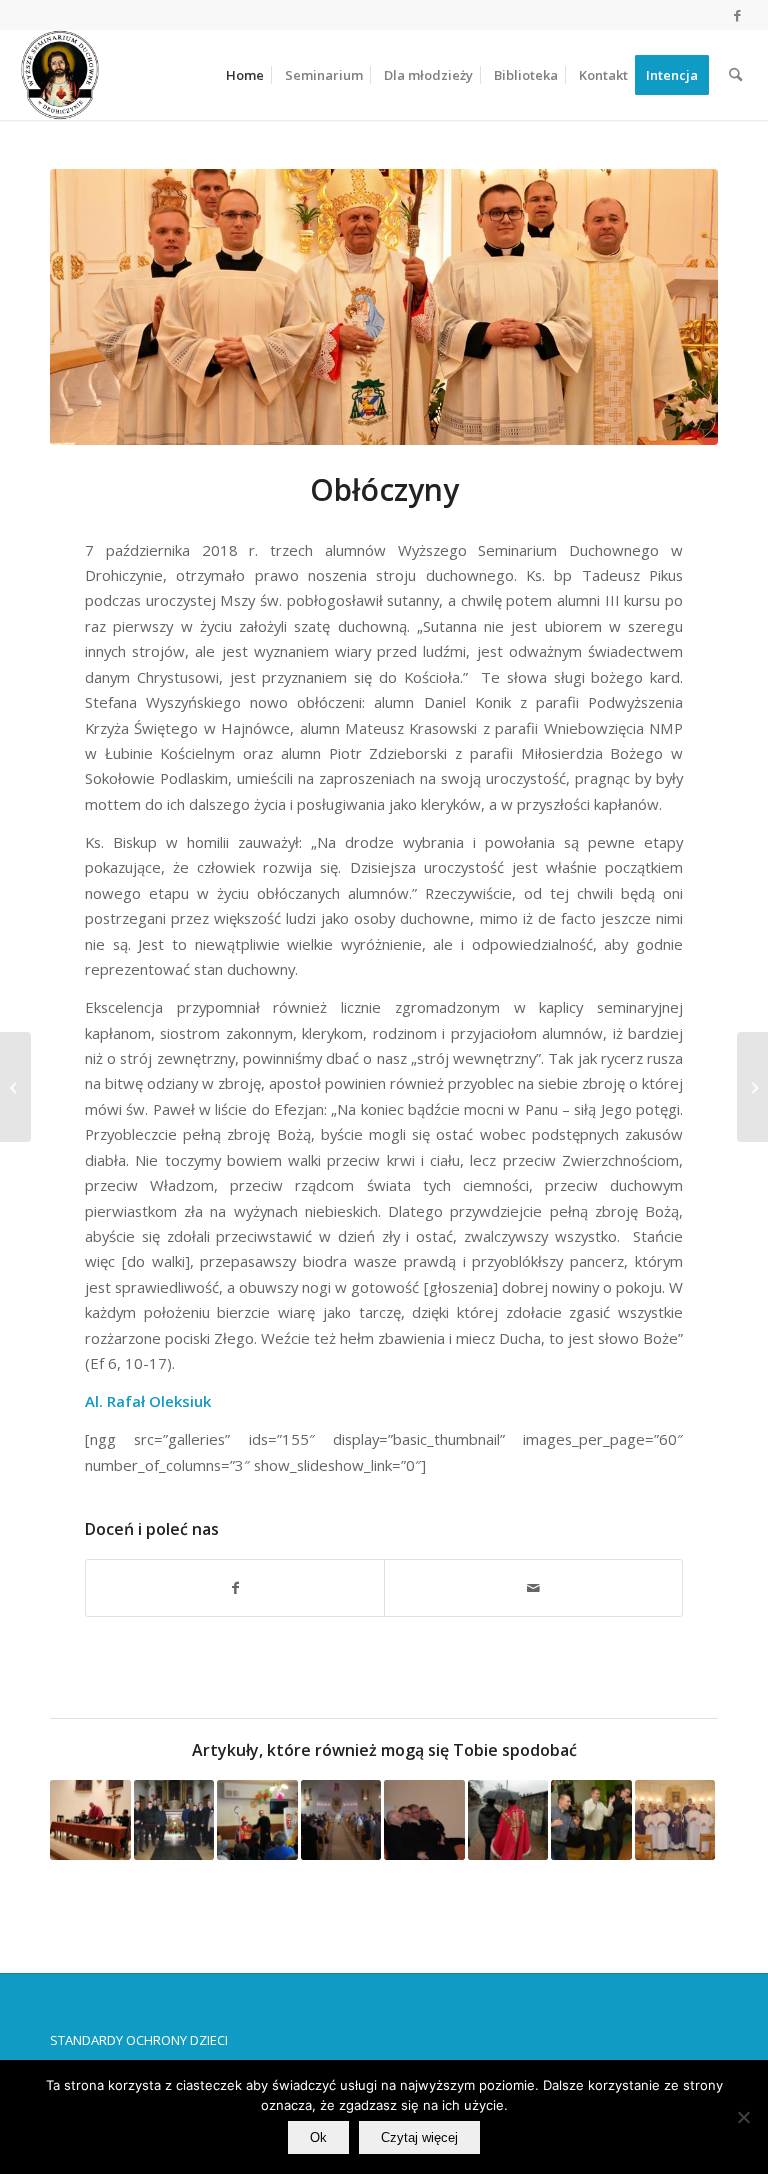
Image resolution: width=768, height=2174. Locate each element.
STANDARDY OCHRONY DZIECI (139, 2040)
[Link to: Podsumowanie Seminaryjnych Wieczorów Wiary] (341, 1820)
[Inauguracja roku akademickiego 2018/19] (15, 1087)
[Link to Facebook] (738, 15)
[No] (743, 2117)
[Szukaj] (735, 75)
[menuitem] (245, 75)
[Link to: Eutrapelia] (424, 1820)
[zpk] (384, 307)
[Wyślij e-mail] (533, 1588)
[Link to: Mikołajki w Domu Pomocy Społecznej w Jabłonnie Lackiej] (257, 1820)
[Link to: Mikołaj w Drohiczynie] (508, 1820)
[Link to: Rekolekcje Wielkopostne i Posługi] (675, 1820)
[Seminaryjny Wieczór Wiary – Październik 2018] (752, 1087)
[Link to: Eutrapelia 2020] (90, 1820)
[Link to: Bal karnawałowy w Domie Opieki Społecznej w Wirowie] (591, 1820)
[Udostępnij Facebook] (235, 1588)
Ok (318, 2137)
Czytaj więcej (419, 2137)
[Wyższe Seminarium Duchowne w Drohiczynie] (60, 75)
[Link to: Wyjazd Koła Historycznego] (174, 1820)
